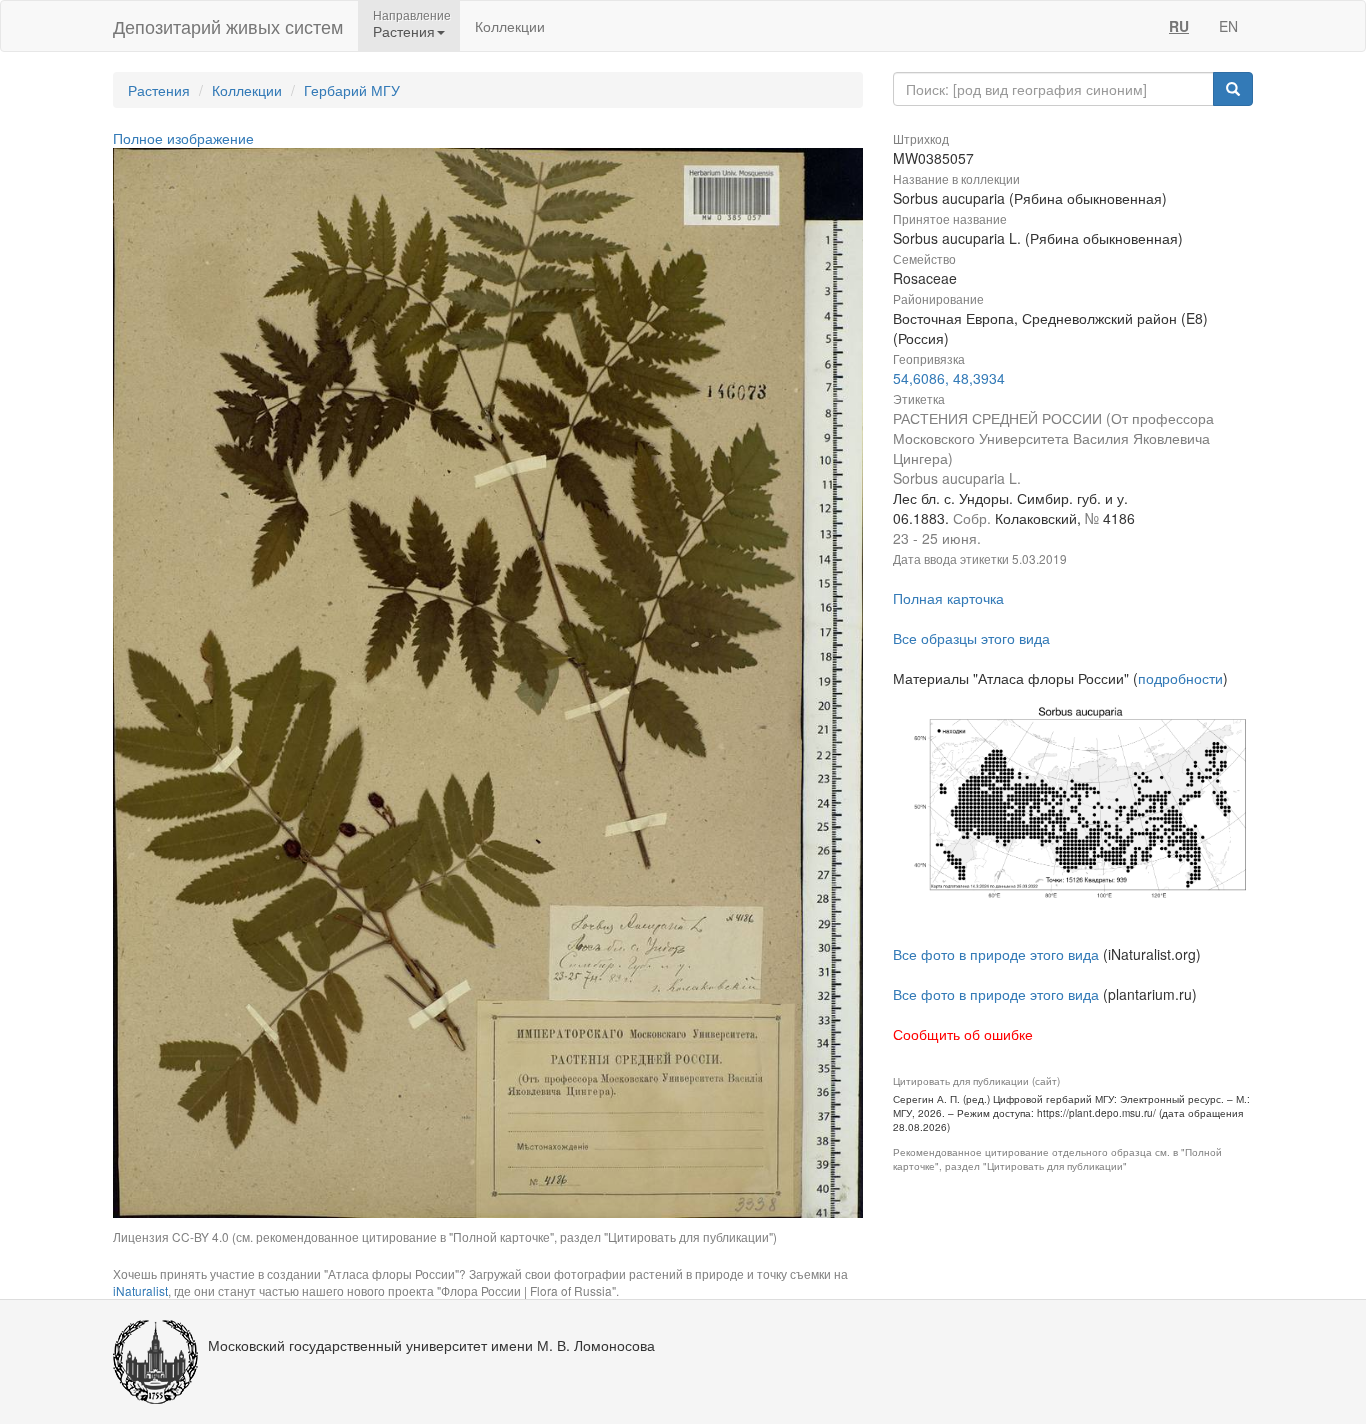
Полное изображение (183, 138)
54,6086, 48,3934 (949, 378)
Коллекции (510, 26)
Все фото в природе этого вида (996, 954)
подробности (1180, 678)
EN (1228, 26)
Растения (159, 90)
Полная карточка (948, 598)
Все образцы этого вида (971, 638)
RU (1179, 26)
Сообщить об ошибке (963, 1034)
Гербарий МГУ (352, 90)
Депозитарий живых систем (228, 26)
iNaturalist (140, 1290)
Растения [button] (404, 31)
